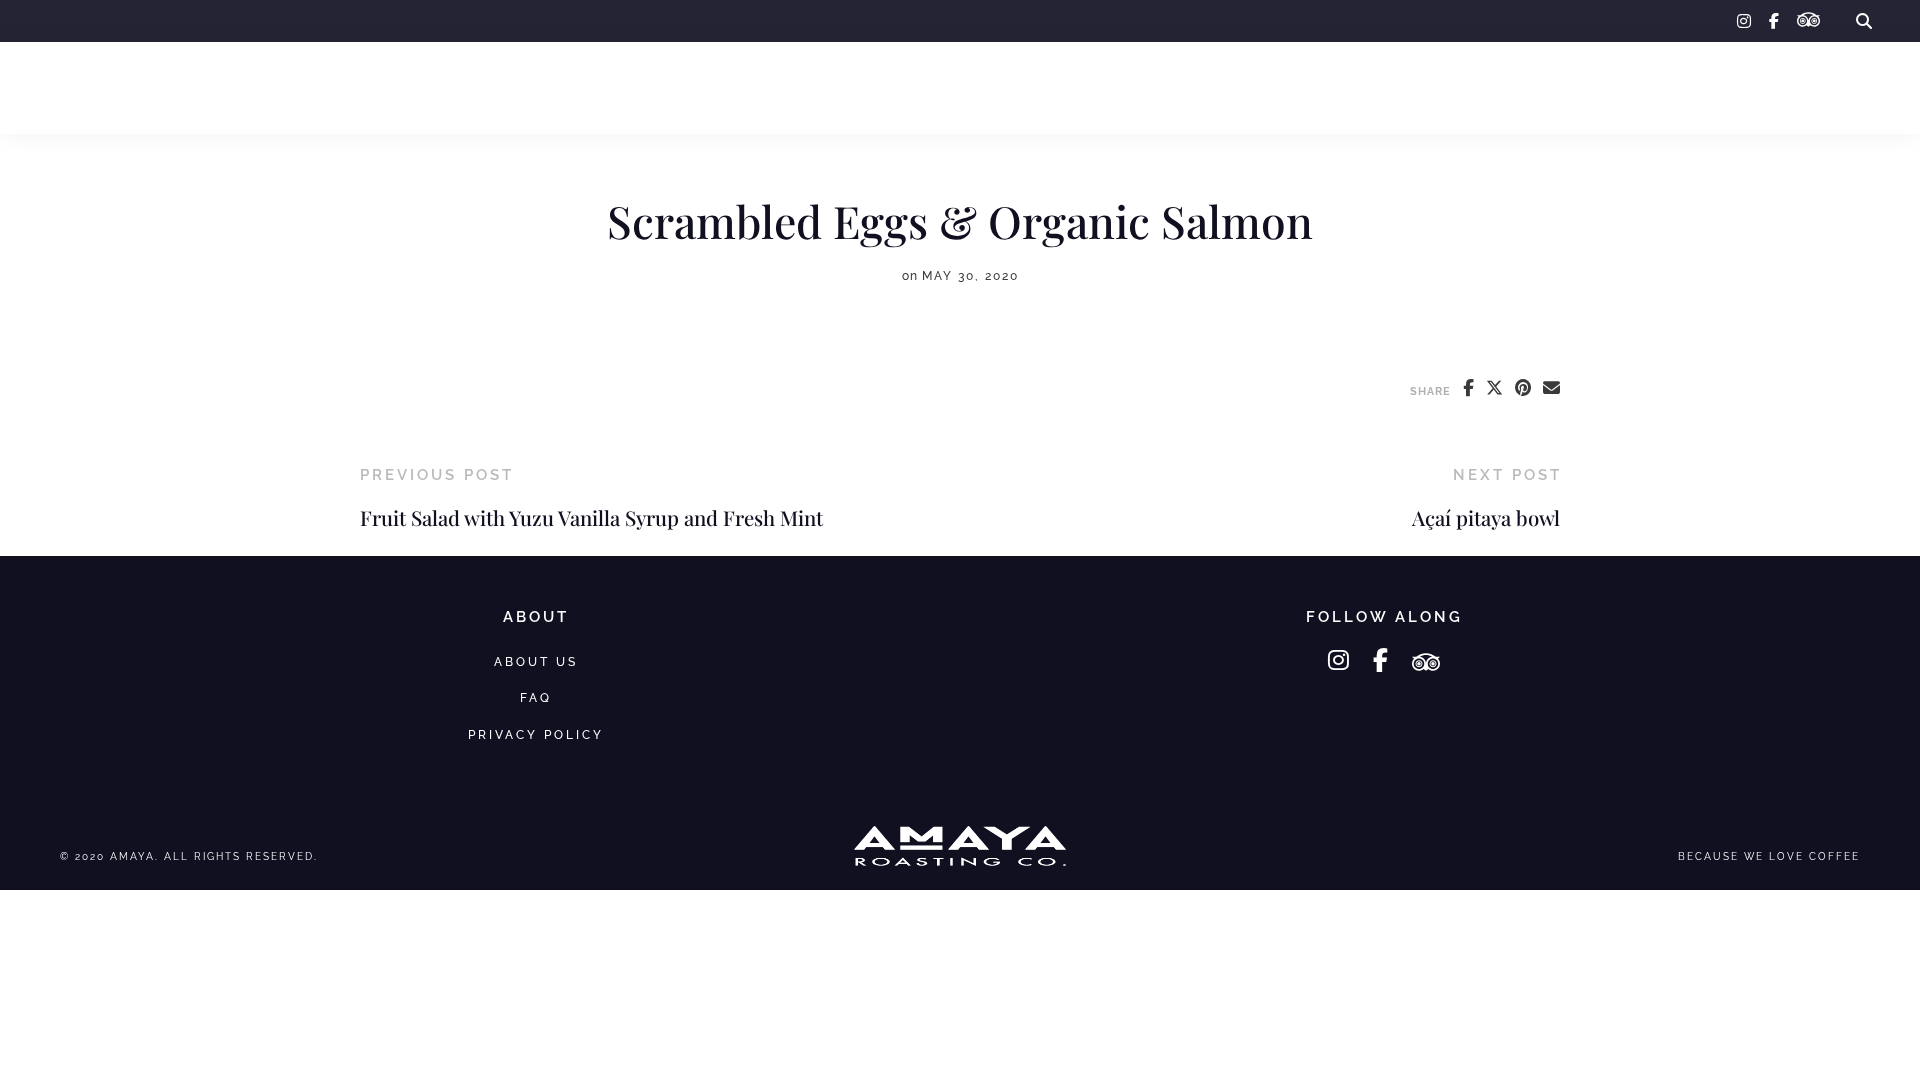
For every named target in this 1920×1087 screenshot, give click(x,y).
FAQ (1727, 87)
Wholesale (249, 87)
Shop (147, 87)
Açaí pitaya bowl (1486, 517)
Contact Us (1825, 87)
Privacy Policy (536, 734)
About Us (1639, 87)
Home (69, 87)
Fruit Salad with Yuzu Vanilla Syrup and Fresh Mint (591, 517)
